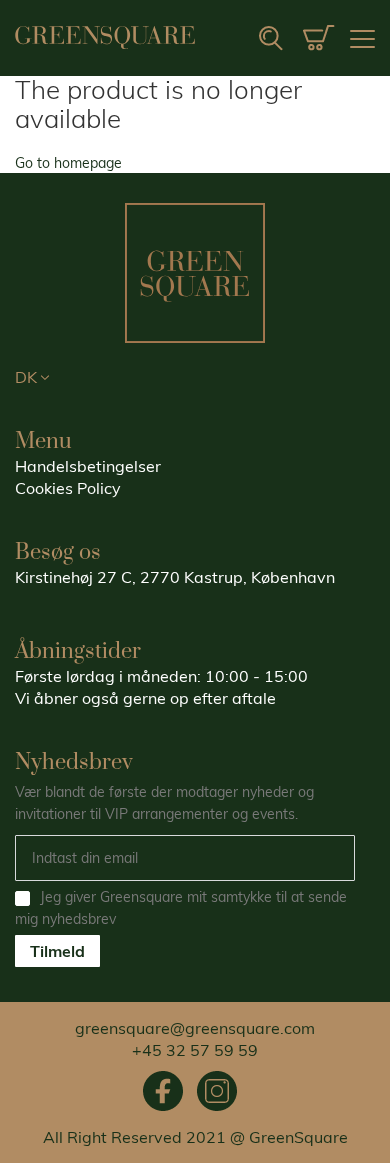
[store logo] (105, 37)
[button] (195, 378)
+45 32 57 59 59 (195, 1050)
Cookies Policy (68, 488)
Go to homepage (68, 163)
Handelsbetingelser (88, 466)
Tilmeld (57, 951)
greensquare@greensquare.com (195, 1028)
